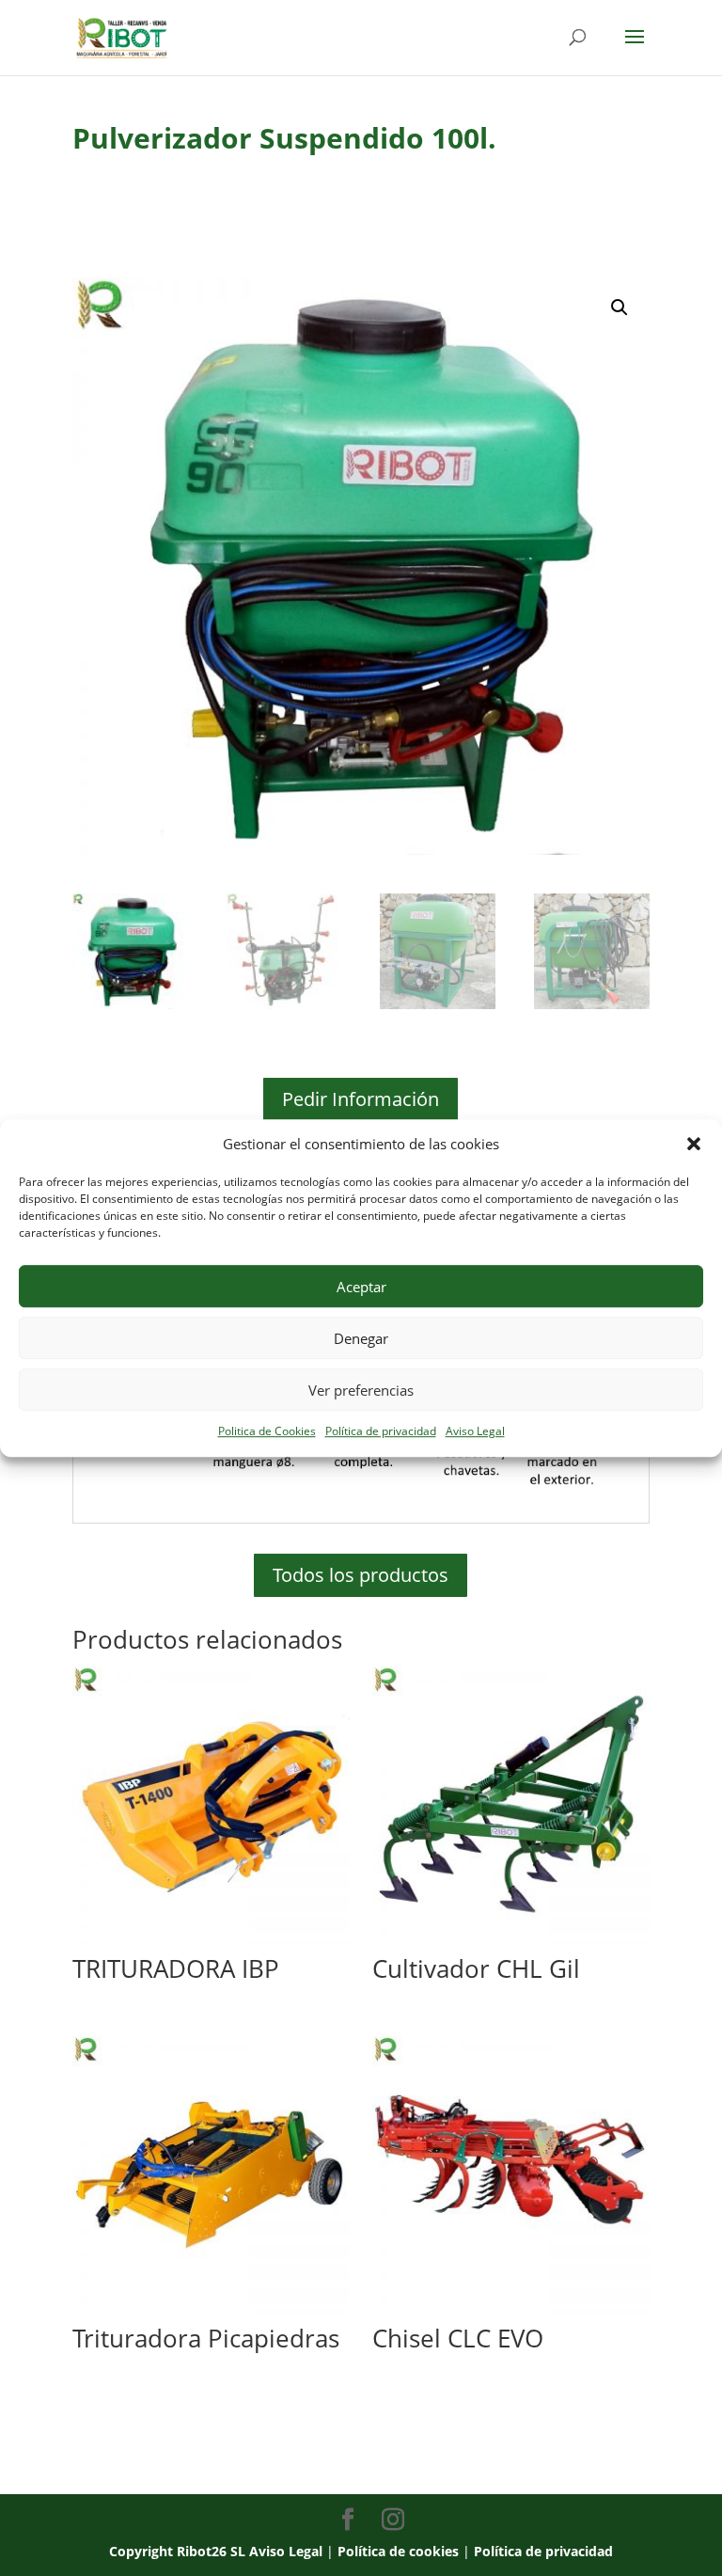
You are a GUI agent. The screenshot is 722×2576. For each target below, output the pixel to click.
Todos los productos (361, 1575)
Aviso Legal (475, 1432)
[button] (694, 1145)
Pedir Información (361, 1099)
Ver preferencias (361, 1390)
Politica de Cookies (267, 1432)
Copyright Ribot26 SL (179, 2551)
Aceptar (361, 1287)
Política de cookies (398, 2551)
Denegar (361, 1338)
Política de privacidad (381, 1432)
